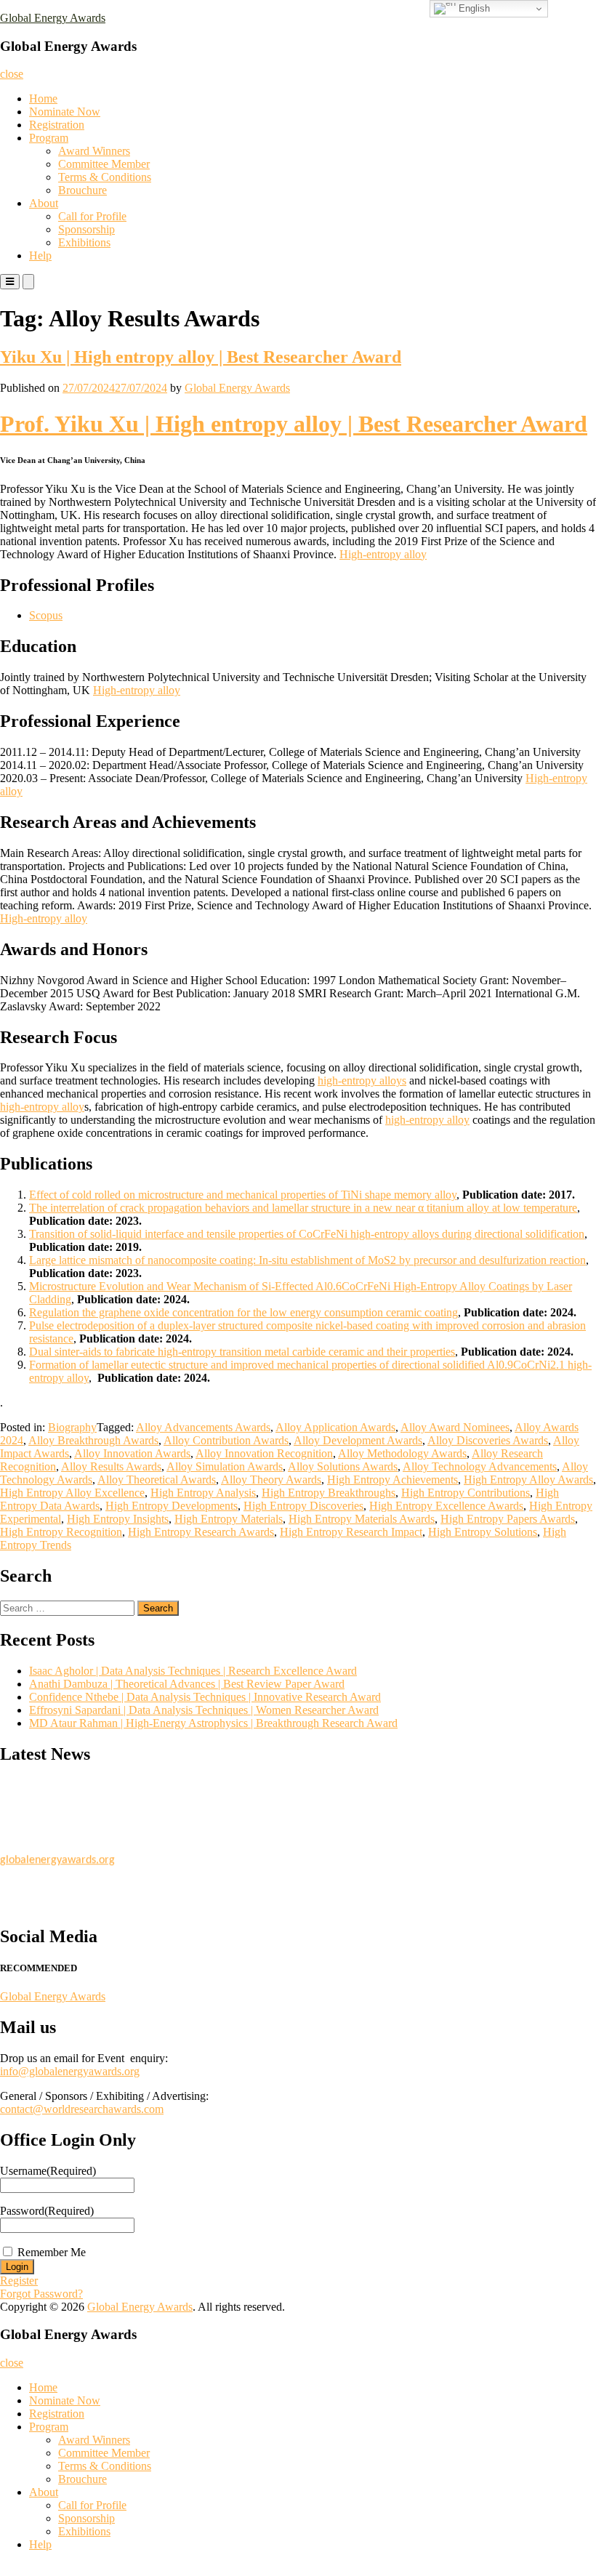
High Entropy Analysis (203, 1493)
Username (48, 2171)
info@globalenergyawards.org (70, 2071)
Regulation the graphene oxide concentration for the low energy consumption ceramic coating (243, 1312)
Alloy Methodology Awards (402, 1453)
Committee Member (104, 164)
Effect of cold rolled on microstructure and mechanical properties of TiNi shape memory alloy (243, 1195)
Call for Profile (92, 216)
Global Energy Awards (53, 18)
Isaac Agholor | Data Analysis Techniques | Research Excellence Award (193, 1671)
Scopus (46, 615)
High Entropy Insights (118, 1519)
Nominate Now (65, 112)
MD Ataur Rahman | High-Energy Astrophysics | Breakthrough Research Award (213, 1723)
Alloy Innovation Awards (132, 1453)
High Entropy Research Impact (351, 1532)
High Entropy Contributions (466, 1493)
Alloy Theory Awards (271, 1480)
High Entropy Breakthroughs (329, 1493)
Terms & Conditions (105, 177)
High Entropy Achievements (392, 1480)
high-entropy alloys (362, 1080)
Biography (72, 1427)
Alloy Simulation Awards (225, 1466)
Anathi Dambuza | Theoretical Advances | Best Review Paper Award (187, 1684)
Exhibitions (84, 242)
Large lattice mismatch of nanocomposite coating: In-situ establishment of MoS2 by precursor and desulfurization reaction (307, 1260)
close (12, 74)
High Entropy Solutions (483, 1532)
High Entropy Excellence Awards (446, 1506)
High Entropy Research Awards (201, 1532)
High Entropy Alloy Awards (528, 1480)
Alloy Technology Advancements (480, 1466)
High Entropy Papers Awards (508, 1519)
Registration (57, 125)
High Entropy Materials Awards (362, 1519)
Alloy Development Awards (358, 1440)
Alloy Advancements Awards (203, 1427)
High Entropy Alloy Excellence (72, 1493)
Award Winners (94, 151)
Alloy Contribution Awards (226, 1440)
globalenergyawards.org (57, 1855)
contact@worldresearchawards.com (82, 2109)
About (44, 203)
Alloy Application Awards (335, 1427)
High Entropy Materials (229, 1519)
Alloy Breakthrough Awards (93, 1440)
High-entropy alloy (383, 554)
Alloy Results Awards (111, 1466)
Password (47, 2211)
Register (19, 2281)
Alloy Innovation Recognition (264, 1453)
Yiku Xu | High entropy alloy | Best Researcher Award (201, 357)
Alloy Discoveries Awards (488, 1440)
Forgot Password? (41, 2294)
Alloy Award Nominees (455, 1427)
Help (40, 255)
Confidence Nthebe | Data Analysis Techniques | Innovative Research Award (205, 1697)
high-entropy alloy (42, 1107)
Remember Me (52, 2252)
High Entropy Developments (172, 1506)
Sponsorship (86, 229)
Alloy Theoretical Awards (157, 1480)
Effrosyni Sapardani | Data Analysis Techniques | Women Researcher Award (204, 1710)
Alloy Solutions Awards (343, 1466)
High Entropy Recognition (61, 1532)
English (473, 8)
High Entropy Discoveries (303, 1506)
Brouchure (82, 190)
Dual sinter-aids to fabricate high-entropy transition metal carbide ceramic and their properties (242, 1352)
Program (49, 138)
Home (43, 98)
